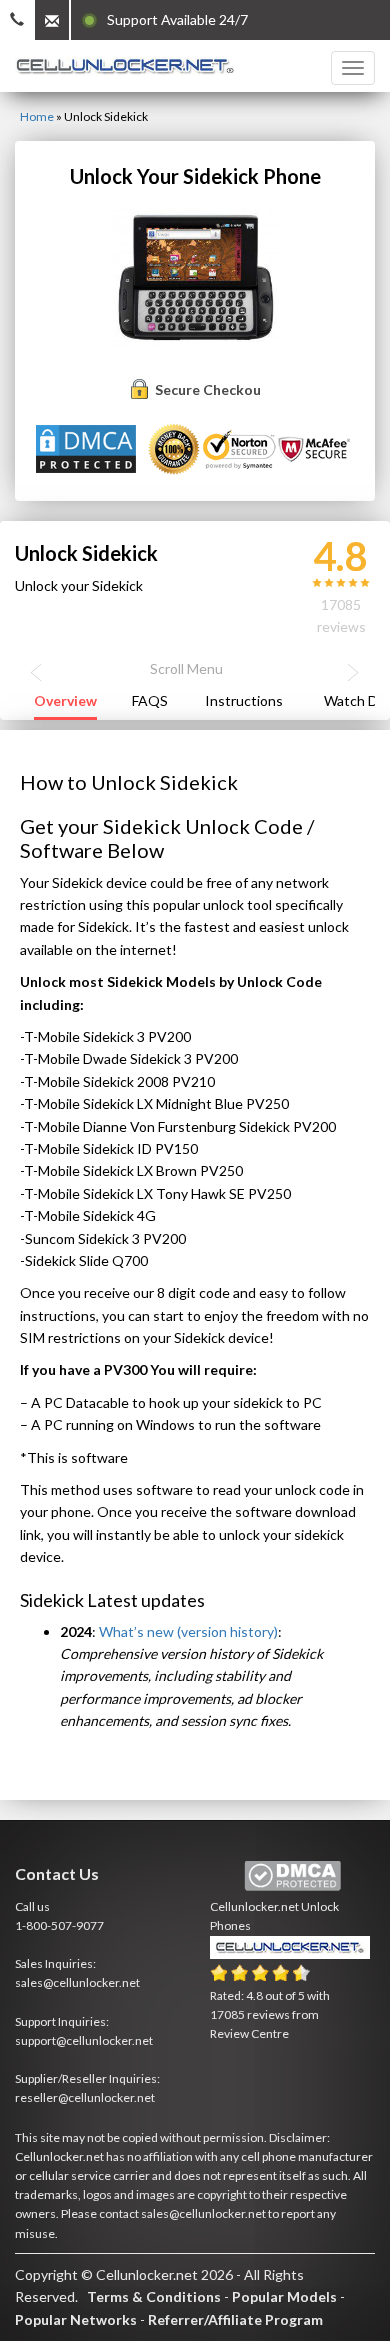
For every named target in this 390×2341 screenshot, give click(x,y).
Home (37, 116)
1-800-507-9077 (59, 1925)
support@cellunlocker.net (84, 2040)
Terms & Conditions (154, 2296)
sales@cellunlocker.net (77, 1982)
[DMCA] (88, 447)
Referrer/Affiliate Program (235, 2319)
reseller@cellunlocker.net (85, 2097)
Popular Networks (76, 2319)
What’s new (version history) (188, 1631)
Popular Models (284, 2296)
